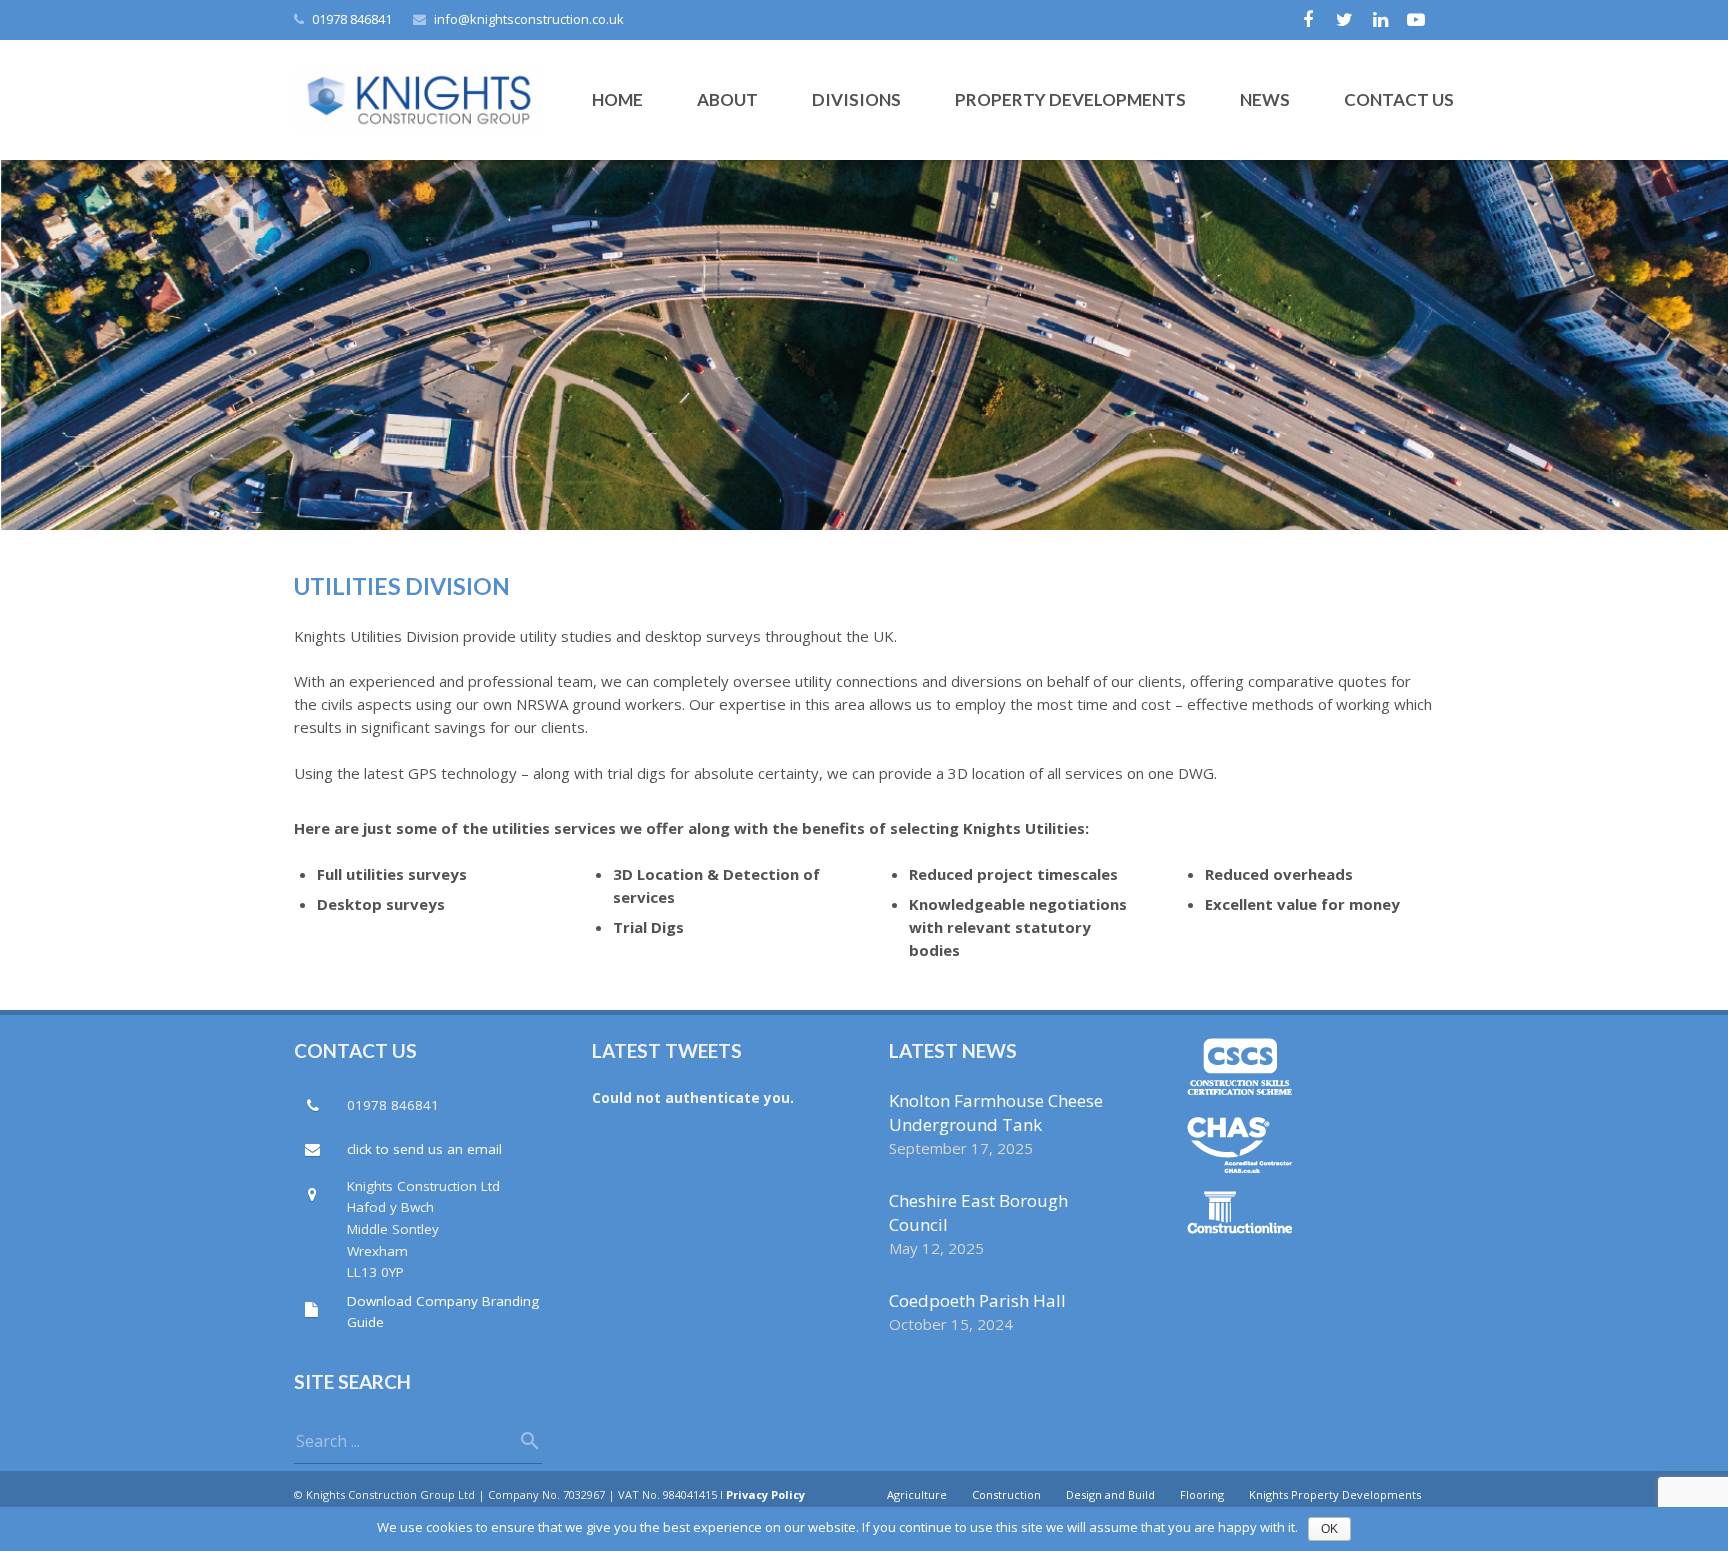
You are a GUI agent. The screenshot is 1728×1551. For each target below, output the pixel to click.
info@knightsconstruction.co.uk (529, 19)
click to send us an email (424, 1149)
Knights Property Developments (1335, 1494)
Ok (1329, 1529)
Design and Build (1110, 1494)
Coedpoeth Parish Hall (977, 1300)
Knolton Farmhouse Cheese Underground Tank (996, 1112)
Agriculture (917, 1494)
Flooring (1202, 1494)
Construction (1006, 1494)
